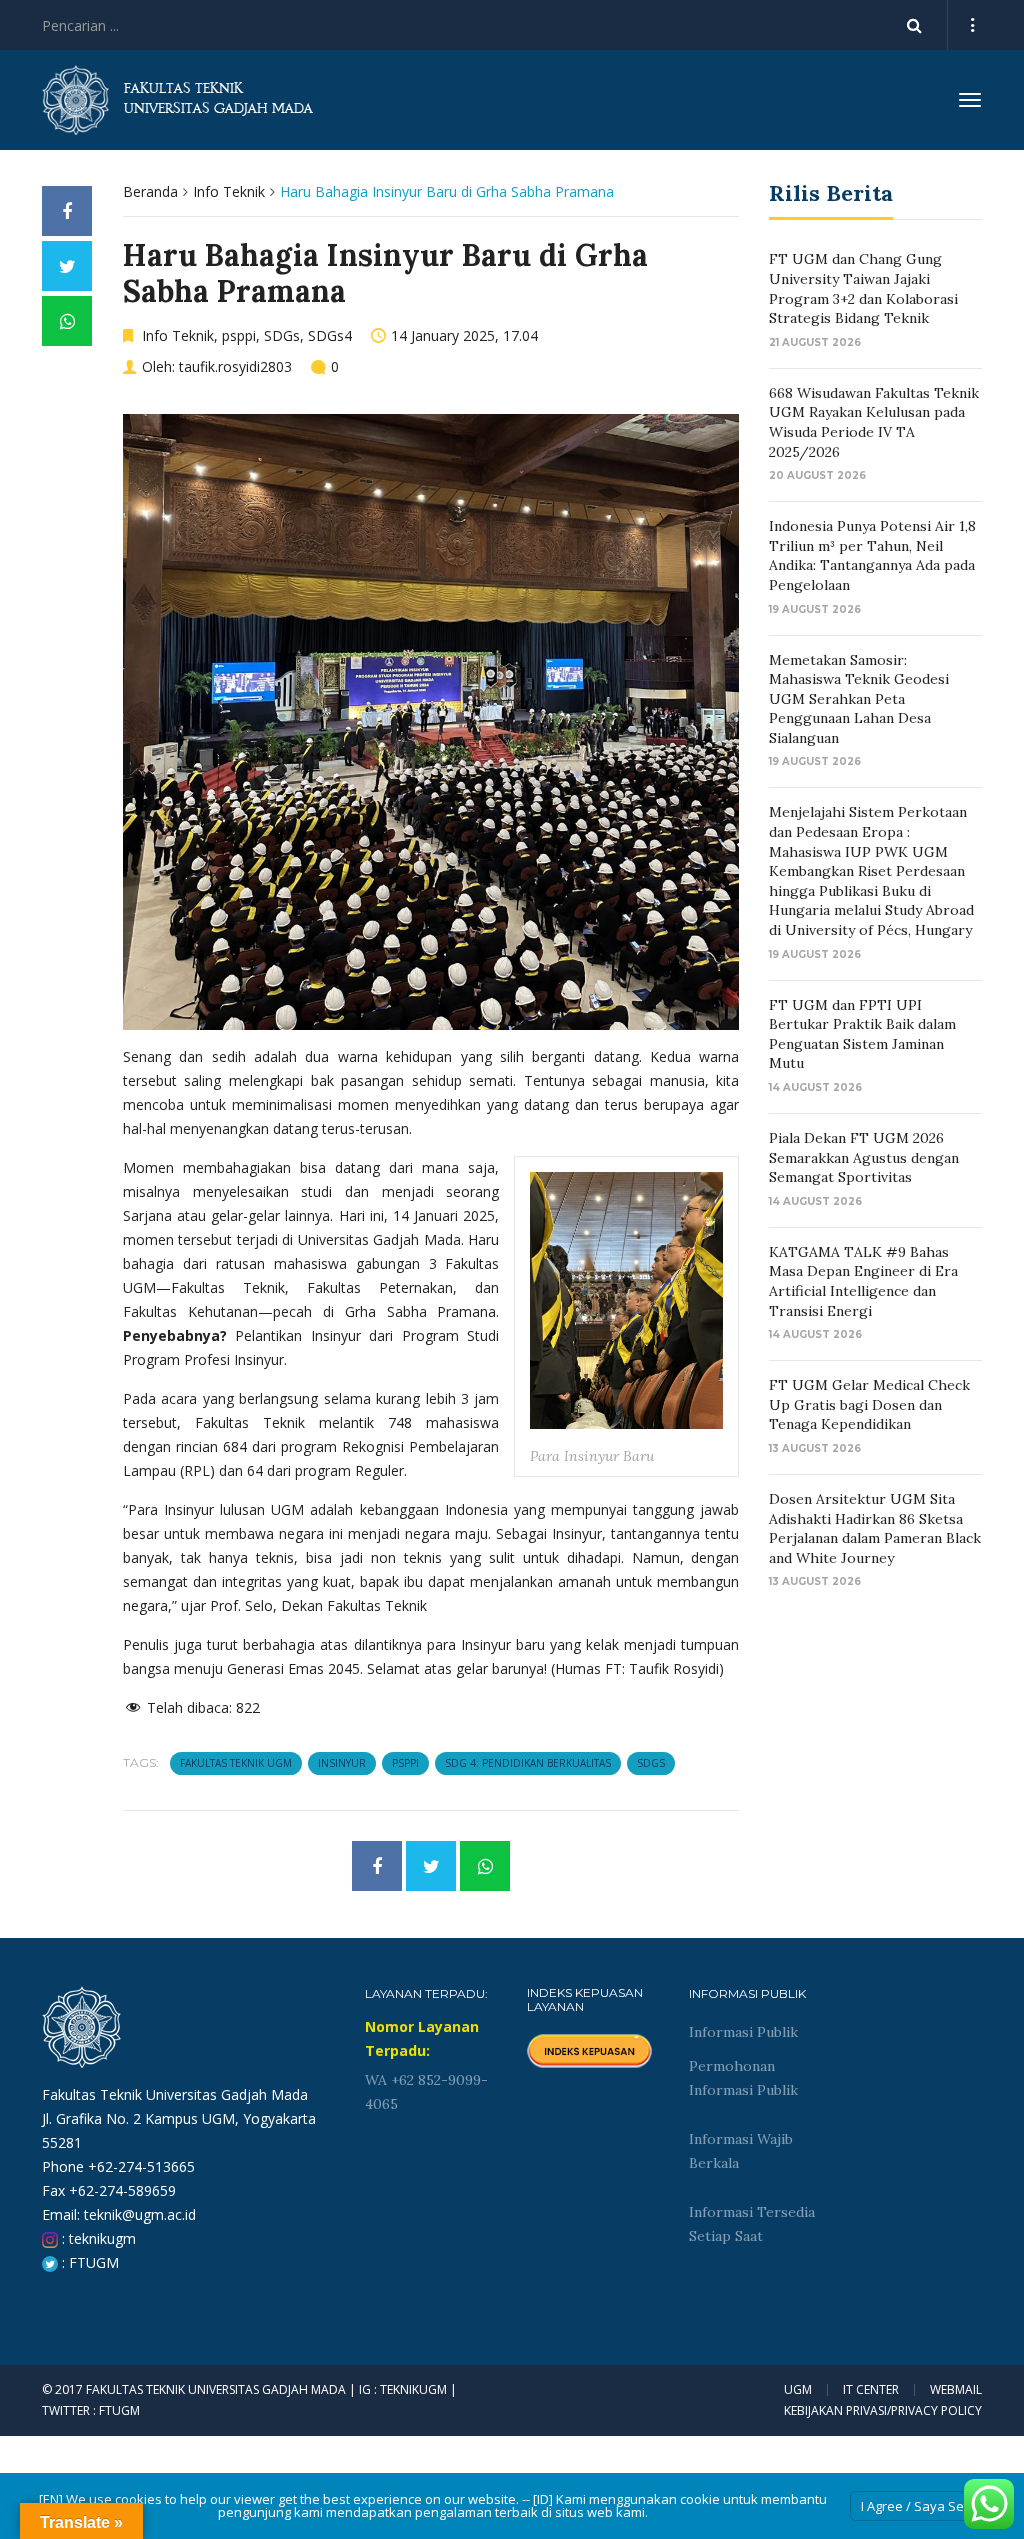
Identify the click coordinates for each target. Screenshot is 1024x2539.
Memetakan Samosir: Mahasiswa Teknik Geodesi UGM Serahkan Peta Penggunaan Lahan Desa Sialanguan (859, 699)
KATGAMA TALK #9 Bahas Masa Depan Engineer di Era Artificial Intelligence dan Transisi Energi (863, 1281)
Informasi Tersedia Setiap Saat (752, 2224)
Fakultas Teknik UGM (236, 1763)
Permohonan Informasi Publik (743, 2078)
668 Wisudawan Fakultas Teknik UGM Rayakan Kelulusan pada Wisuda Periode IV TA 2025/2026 (874, 422)
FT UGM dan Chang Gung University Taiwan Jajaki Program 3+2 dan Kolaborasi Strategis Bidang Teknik (863, 288)
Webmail (956, 2390)
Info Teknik (229, 191)
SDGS (651, 1763)
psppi (239, 335)
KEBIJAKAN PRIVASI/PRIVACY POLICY (883, 2410)
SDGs (282, 335)
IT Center (871, 2390)
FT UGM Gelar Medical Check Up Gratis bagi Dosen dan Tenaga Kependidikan (869, 1404)
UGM (798, 2390)
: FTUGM (88, 2262)
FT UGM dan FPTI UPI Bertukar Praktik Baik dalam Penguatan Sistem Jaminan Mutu (862, 1034)
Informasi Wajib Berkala (741, 2151)
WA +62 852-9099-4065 (426, 2092)
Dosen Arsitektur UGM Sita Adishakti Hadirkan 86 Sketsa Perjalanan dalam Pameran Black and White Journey (875, 1528)
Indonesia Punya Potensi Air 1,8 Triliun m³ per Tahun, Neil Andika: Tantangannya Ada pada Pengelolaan (872, 555)
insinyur (342, 1763)
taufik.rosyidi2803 (235, 366)
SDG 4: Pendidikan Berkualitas (528, 1763)
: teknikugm (97, 2238)
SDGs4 (330, 335)
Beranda (150, 191)
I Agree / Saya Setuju (924, 2506)
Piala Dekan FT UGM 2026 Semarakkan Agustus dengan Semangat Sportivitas (864, 1157)
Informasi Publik (743, 2032)
